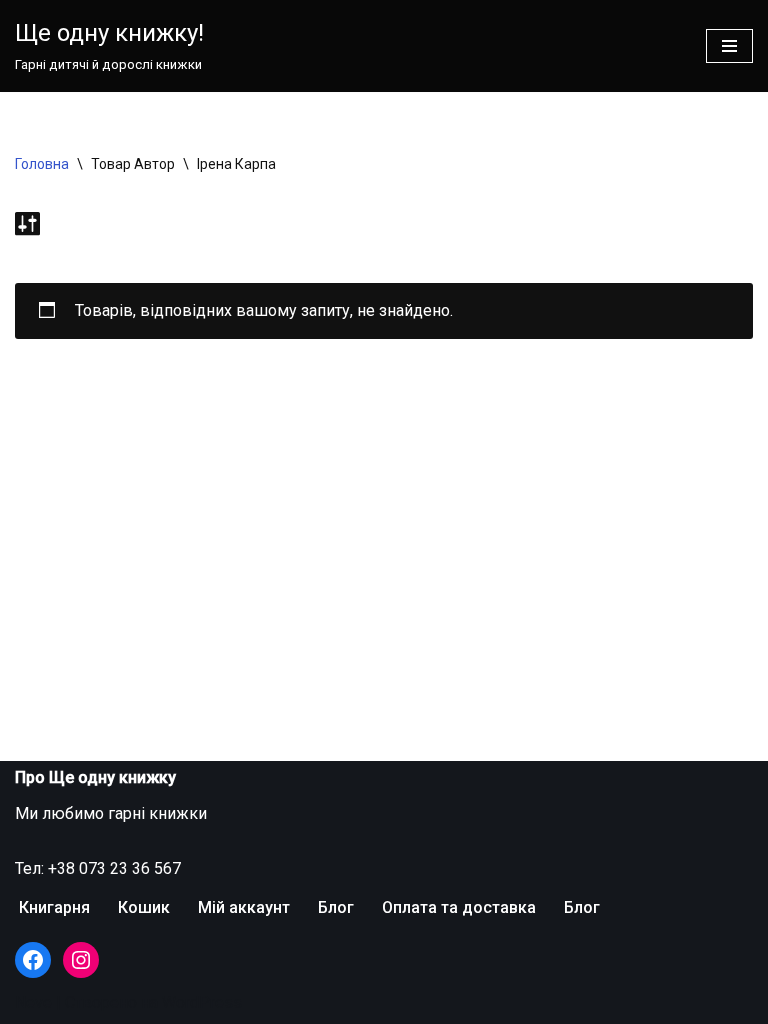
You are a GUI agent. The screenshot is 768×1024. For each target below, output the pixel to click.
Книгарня (54, 907)
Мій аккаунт (244, 907)
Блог (336, 907)
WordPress (202, 1002)
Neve (33, 1002)
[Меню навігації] (729, 46)
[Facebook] (33, 960)
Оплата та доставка (459, 907)
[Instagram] (81, 960)
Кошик (144, 907)
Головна (42, 164)
